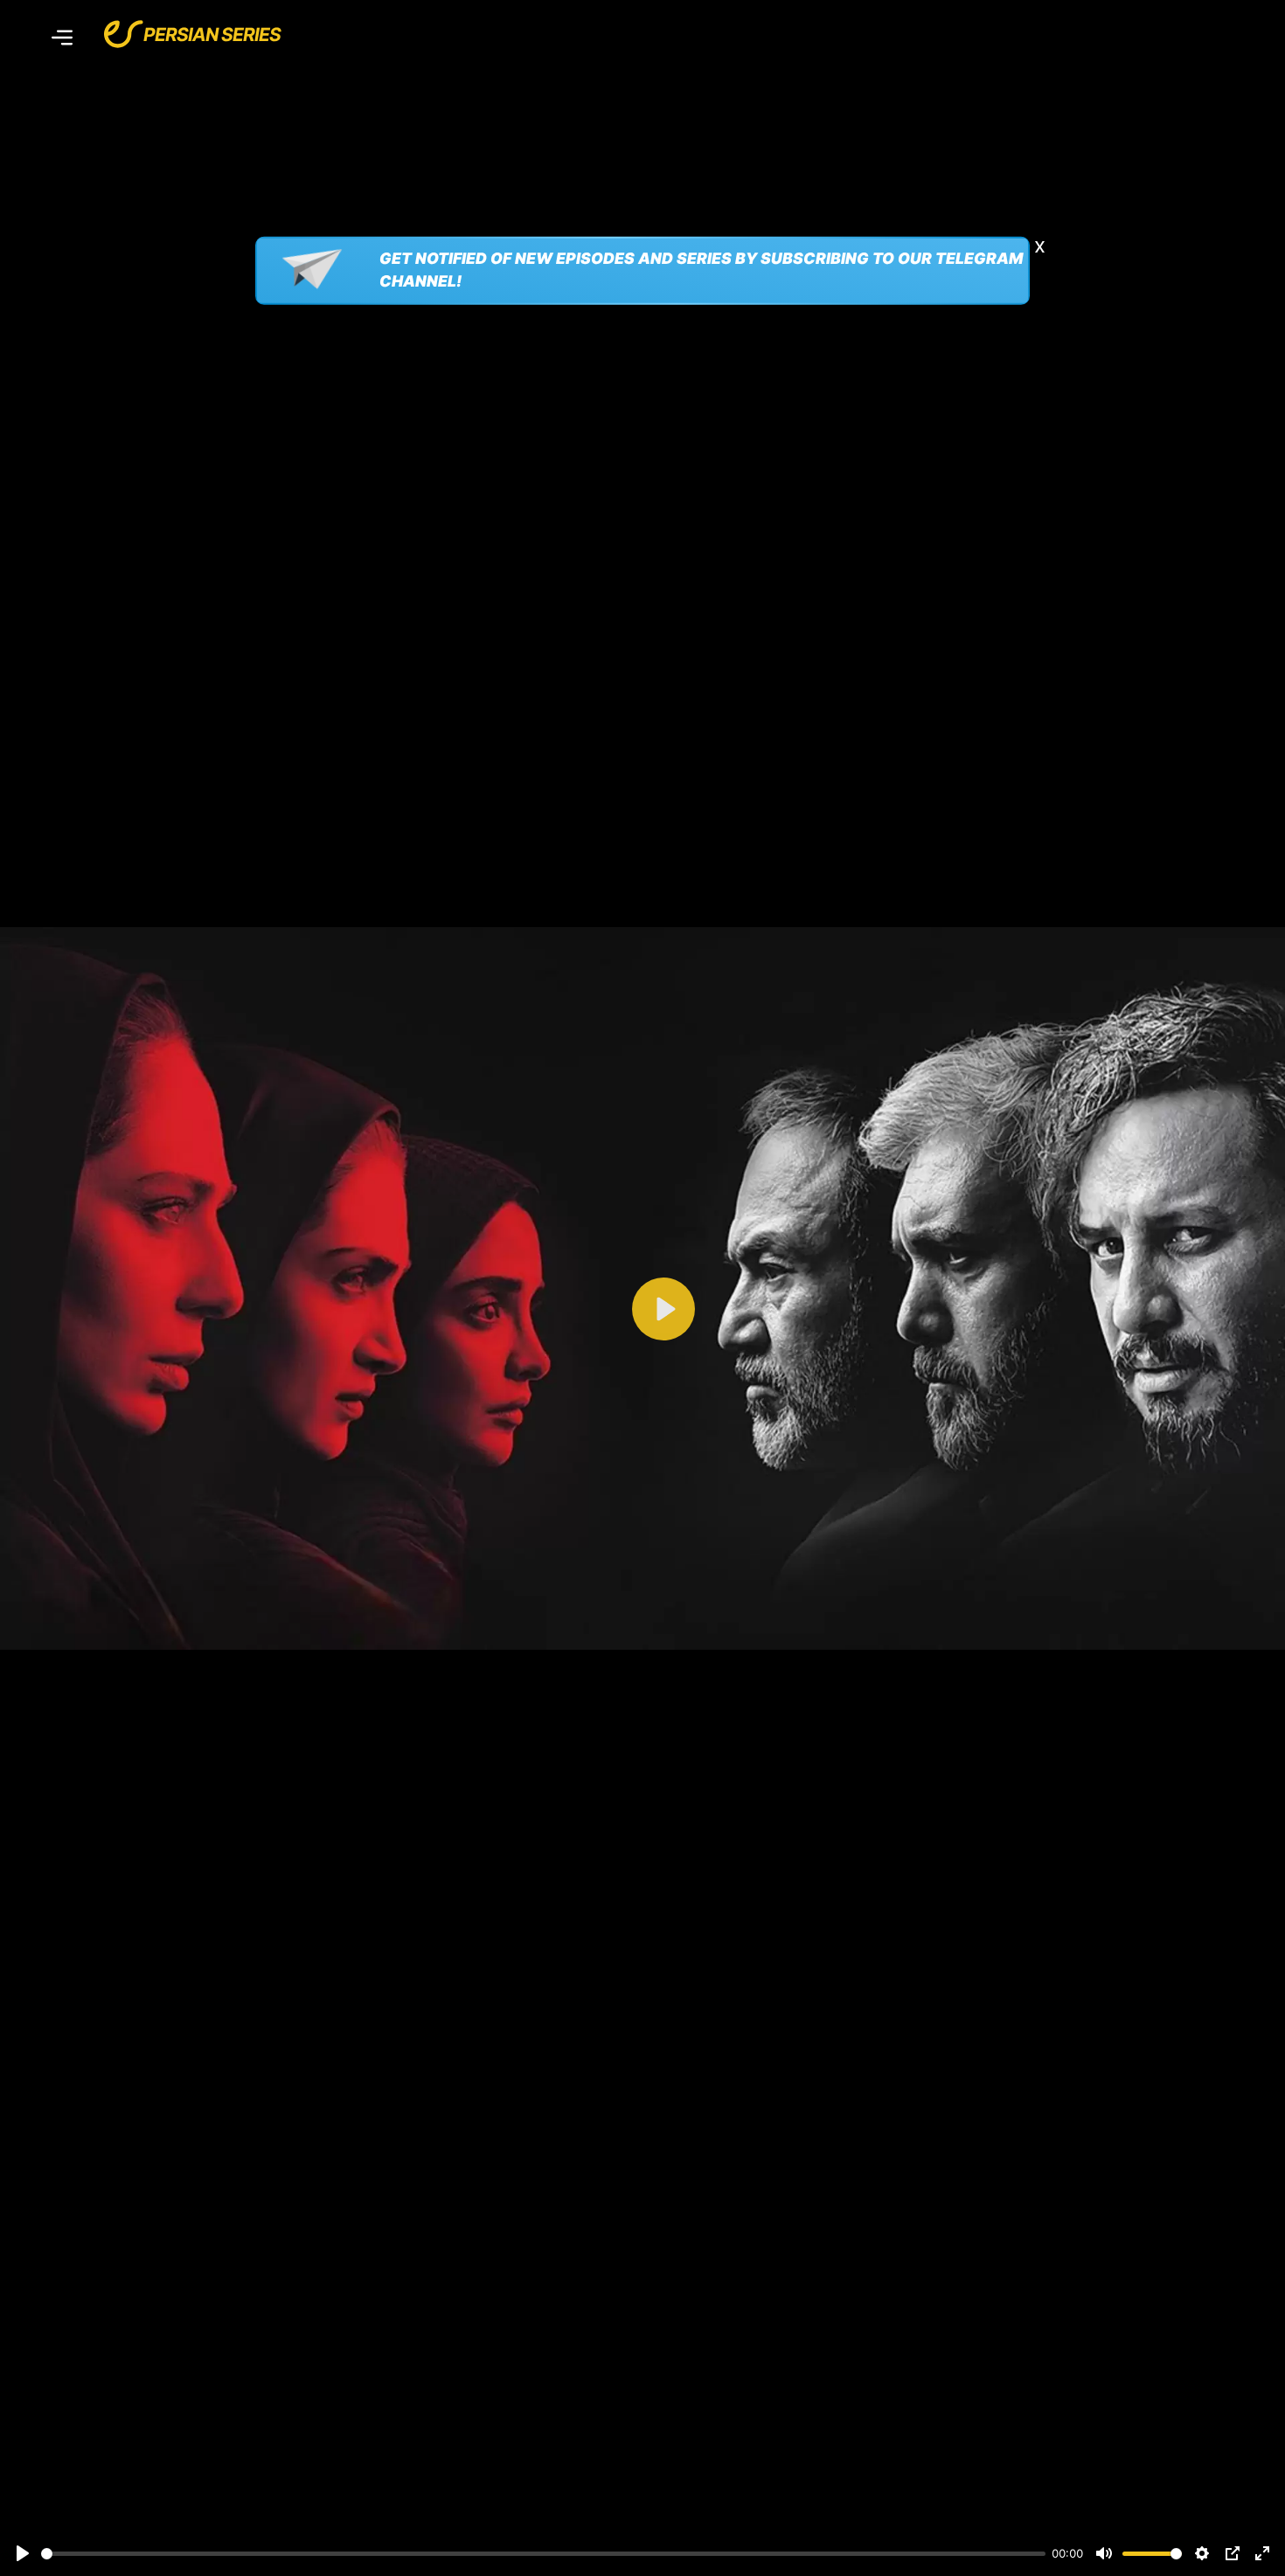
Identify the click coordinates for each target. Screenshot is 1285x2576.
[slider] (543, 2554)
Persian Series (212, 35)
